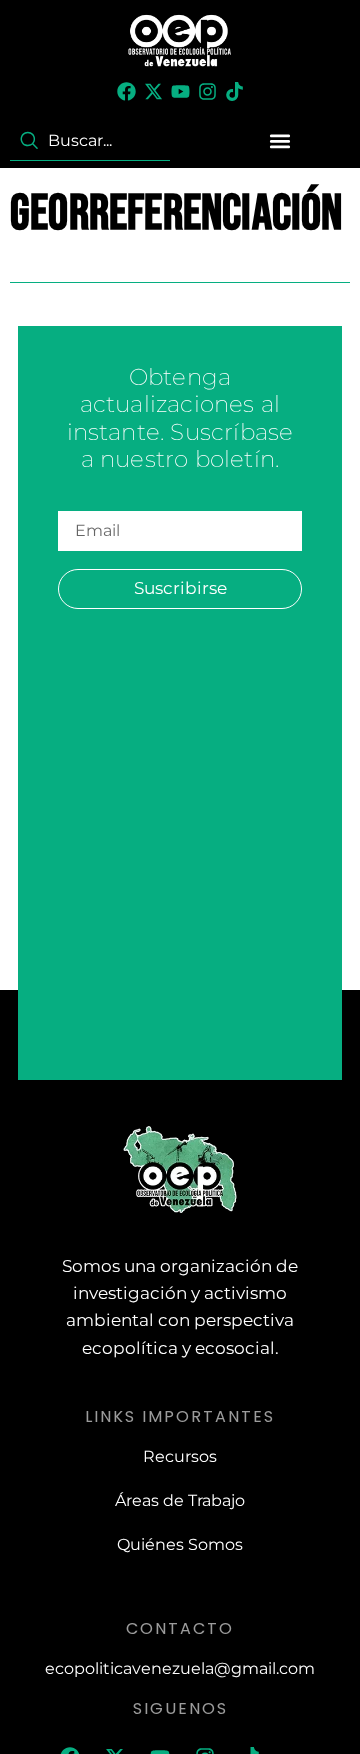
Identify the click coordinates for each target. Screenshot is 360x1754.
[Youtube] (180, 91)
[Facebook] (126, 91)
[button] (280, 140)
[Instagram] (207, 91)
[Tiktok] (234, 91)
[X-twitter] (153, 91)
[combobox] (90, 141)
